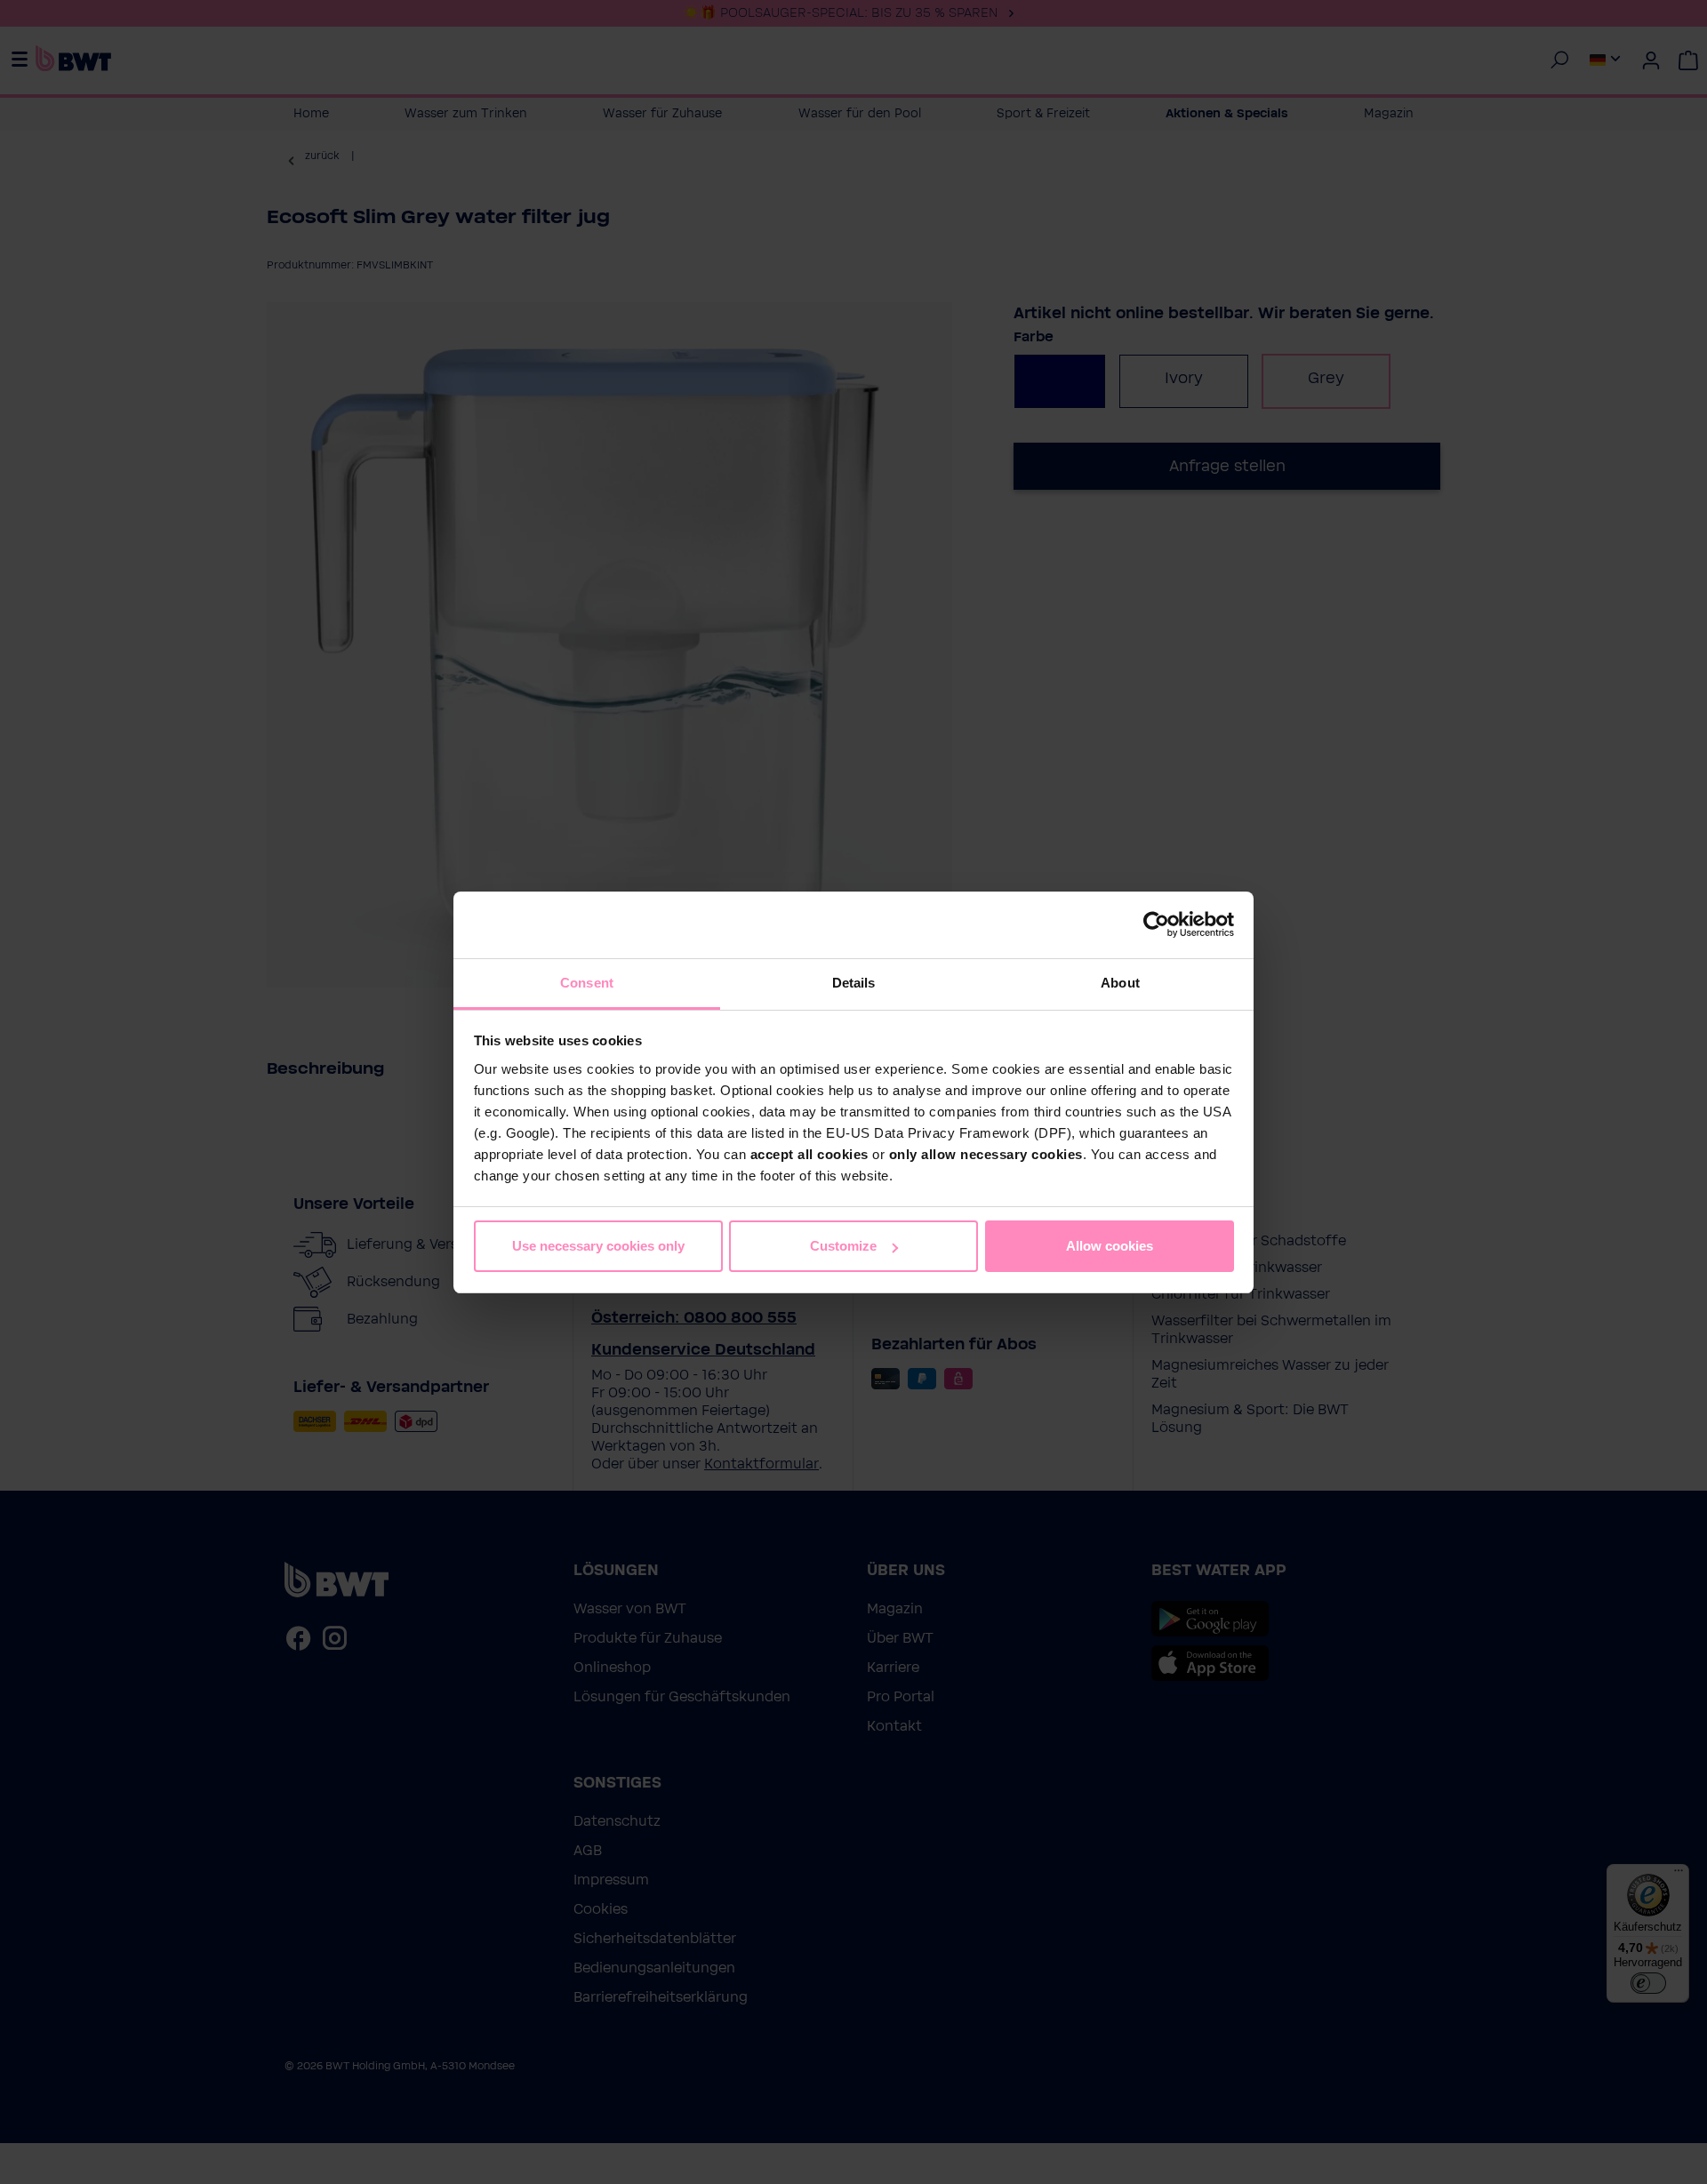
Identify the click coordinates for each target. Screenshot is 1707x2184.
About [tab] (1120, 983)
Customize (843, 1246)
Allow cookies (1110, 1246)
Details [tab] (854, 983)
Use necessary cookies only (598, 1246)
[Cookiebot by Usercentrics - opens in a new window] (1156, 924)
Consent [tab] (587, 983)
